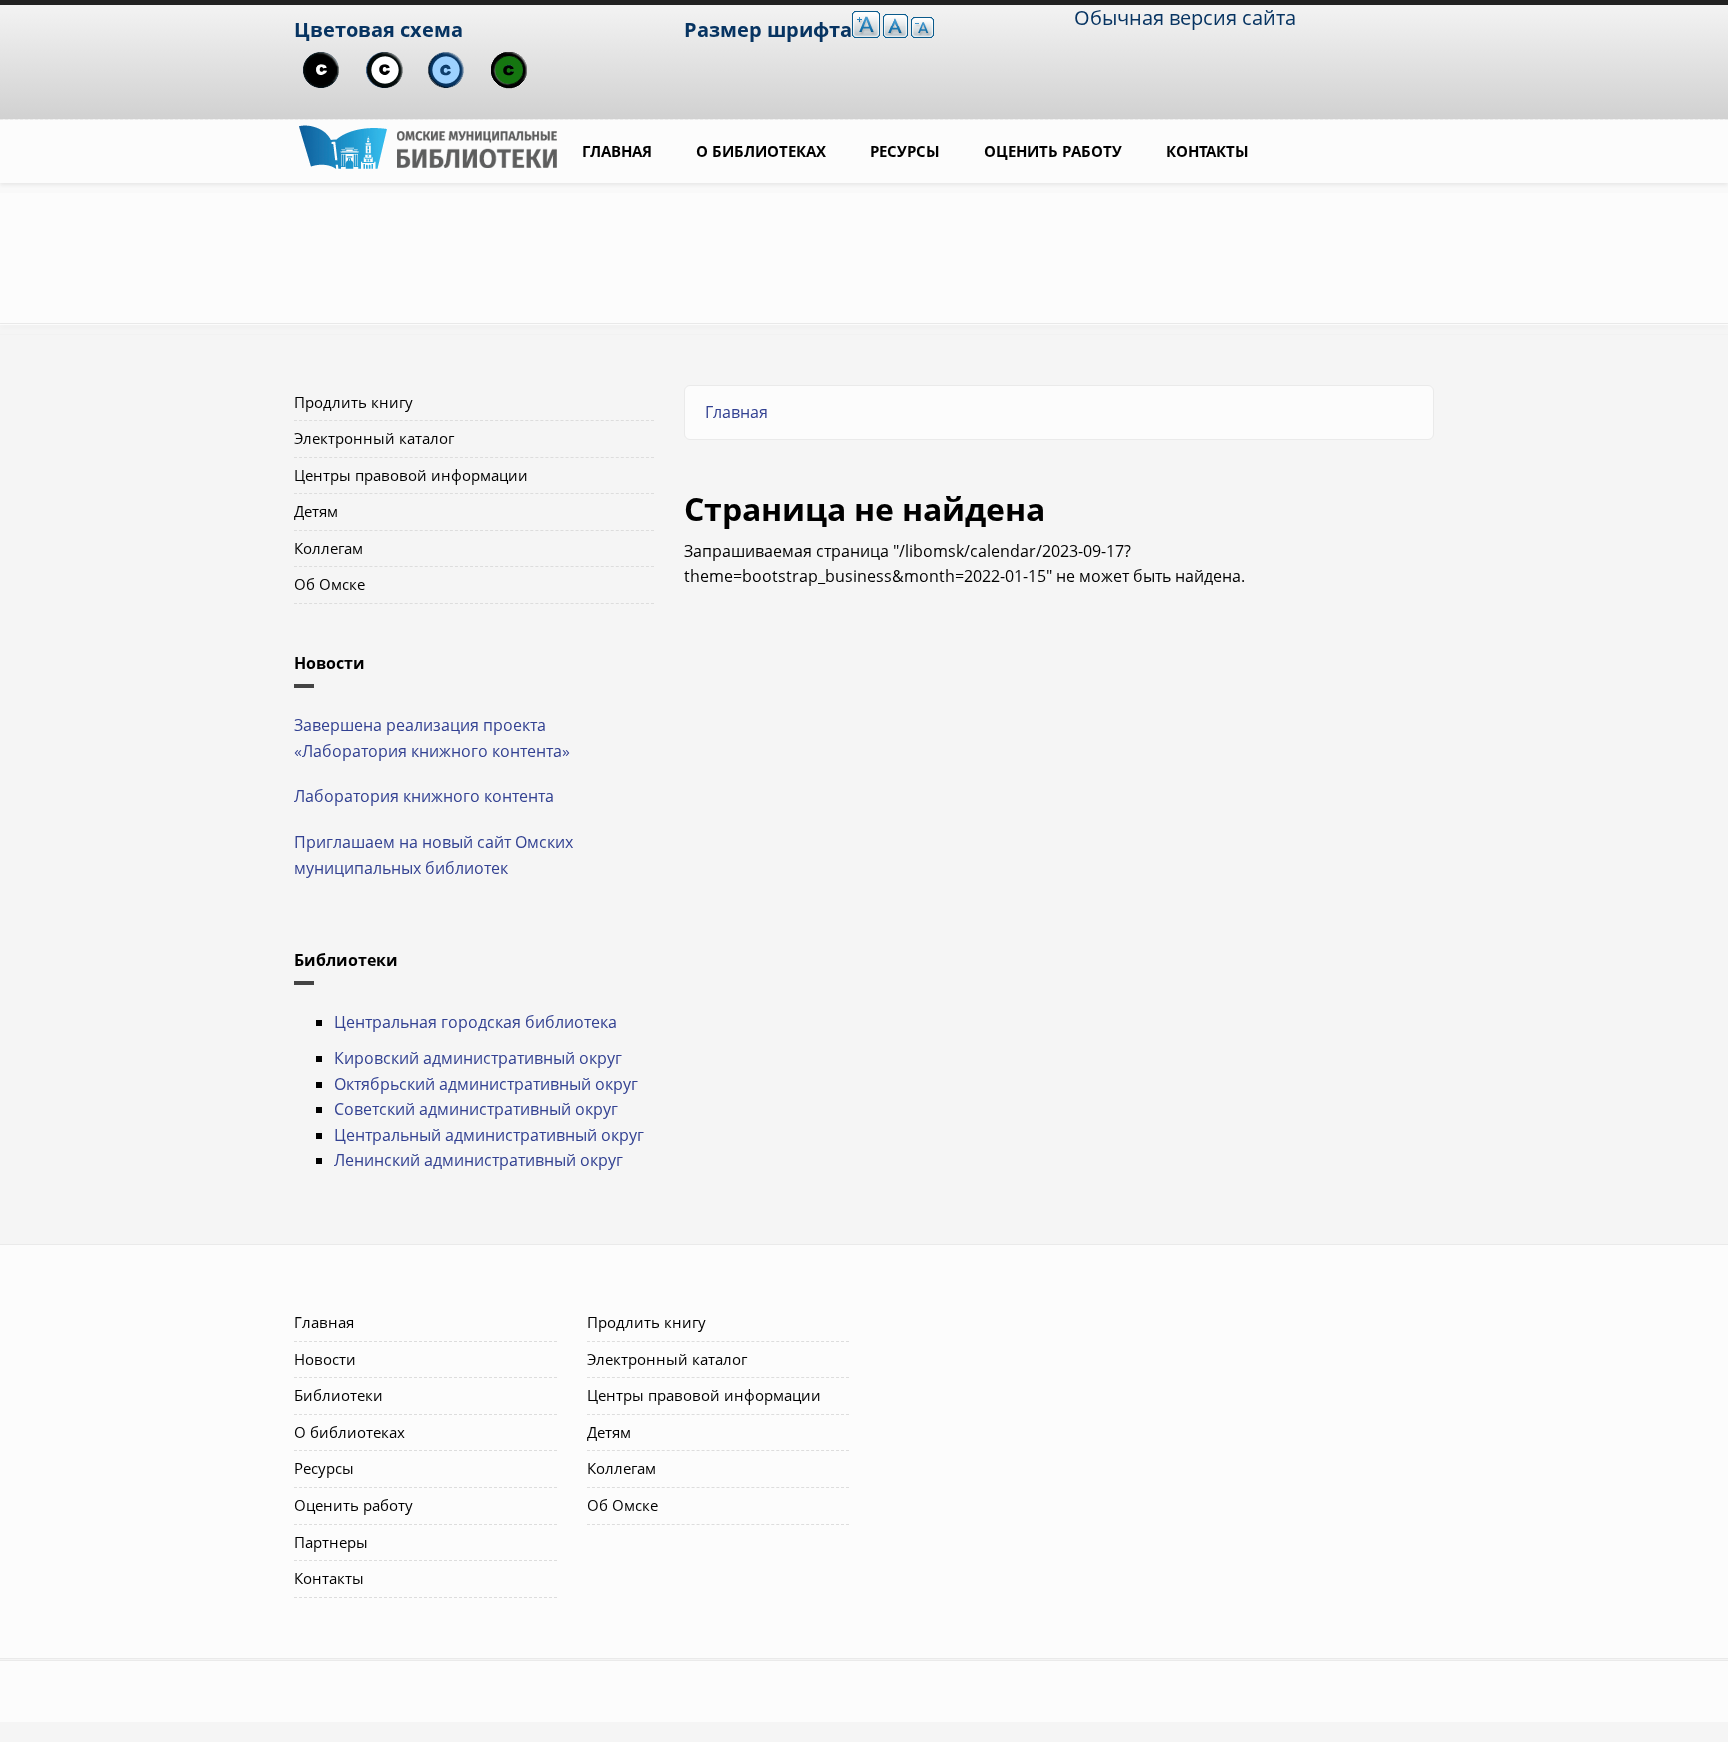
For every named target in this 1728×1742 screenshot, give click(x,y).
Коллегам (328, 548)
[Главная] (428, 145)
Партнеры (331, 1542)
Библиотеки (338, 1395)
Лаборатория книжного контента (424, 796)
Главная (617, 151)
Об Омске (329, 584)
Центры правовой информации (411, 475)
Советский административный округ (476, 1109)
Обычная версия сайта (1185, 17)
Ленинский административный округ (478, 1160)
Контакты (1207, 151)
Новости (325, 1359)
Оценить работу (1053, 151)
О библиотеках (761, 151)
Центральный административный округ (489, 1135)
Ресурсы (905, 151)
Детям (316, 511)
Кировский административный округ (478, 1058)
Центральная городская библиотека (475, 1022)
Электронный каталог (374, 438)
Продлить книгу (353, 402)
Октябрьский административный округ (486, 1084)
